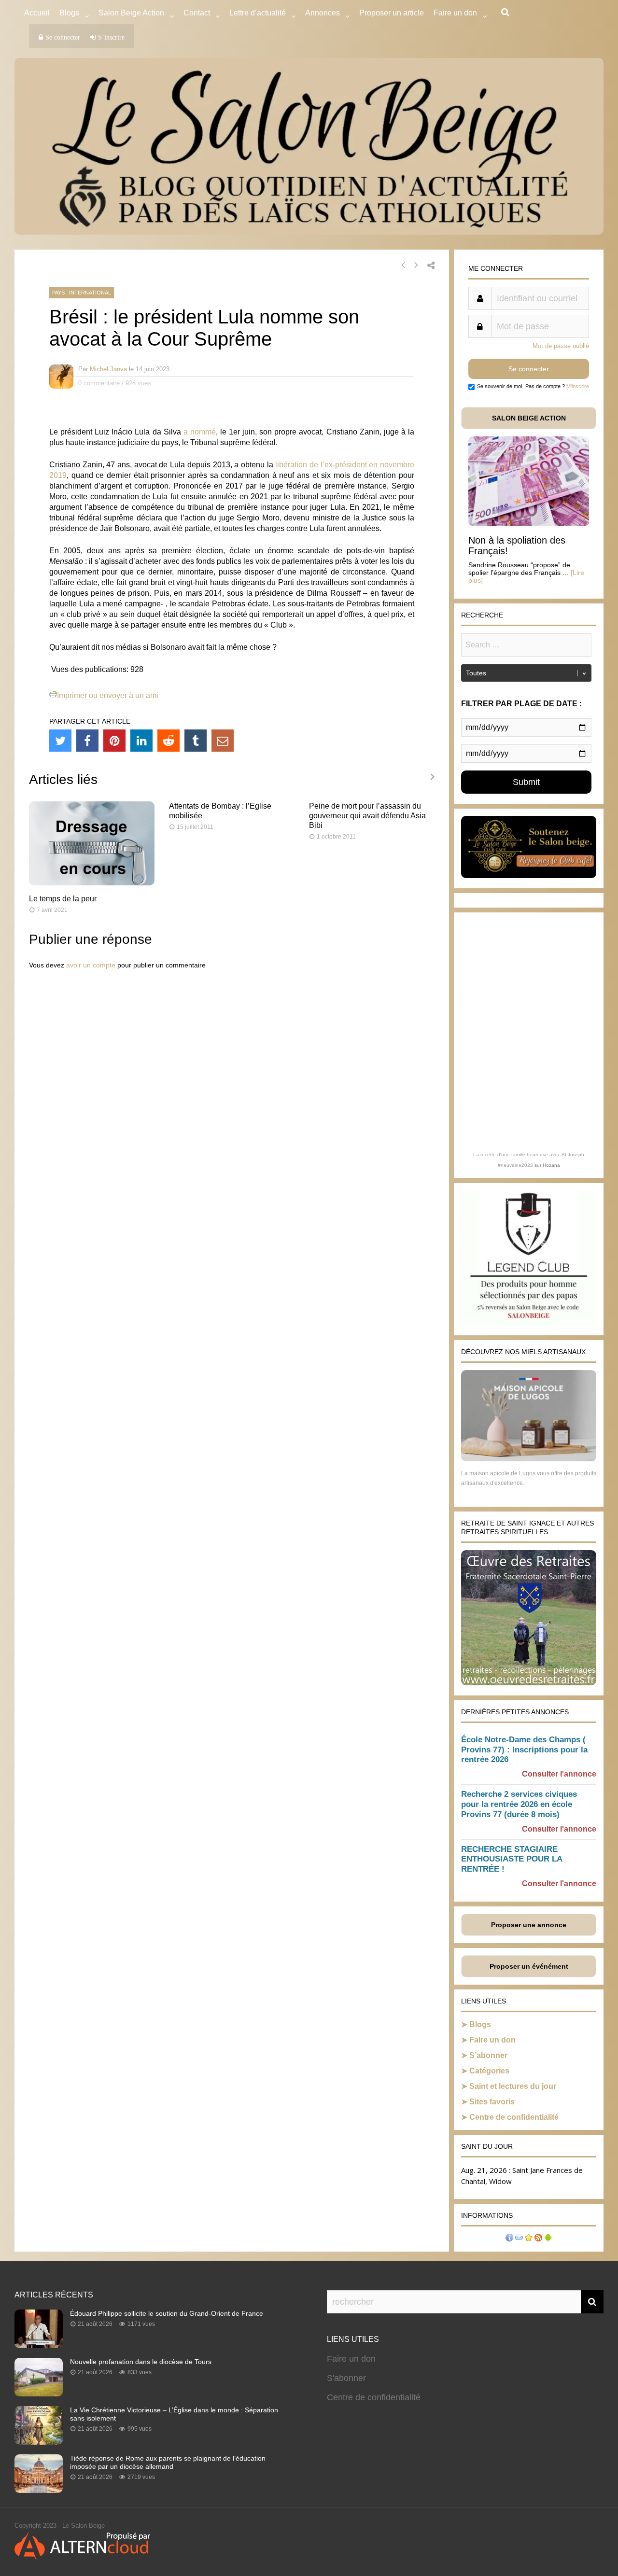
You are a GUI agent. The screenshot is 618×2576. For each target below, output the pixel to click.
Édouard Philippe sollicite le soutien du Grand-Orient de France (167, 2313)
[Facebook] (87, 741)
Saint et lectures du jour (513, 2086)
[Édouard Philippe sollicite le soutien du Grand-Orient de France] (39, 2345)
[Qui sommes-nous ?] (509, 2239)
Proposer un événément (529, 1966)
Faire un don (492, 2040)
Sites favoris (492, 2102)
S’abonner (488, 2055)
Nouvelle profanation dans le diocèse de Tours (141, 2362)
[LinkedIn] (141, 741)
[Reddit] (169, 741)
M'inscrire (578, 386)
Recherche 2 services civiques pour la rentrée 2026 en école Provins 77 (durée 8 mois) (519, 1804)
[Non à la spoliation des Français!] (529, 524)
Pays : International (82, 293)
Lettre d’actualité (258, 13)
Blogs (69, 13)
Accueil (37, 13)
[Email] (223, 741)
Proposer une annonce (529, 1925)
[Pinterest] (114, 741)
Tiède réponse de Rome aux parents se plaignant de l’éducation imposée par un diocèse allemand (168, 2462)
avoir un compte (91, 965)
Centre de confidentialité (514, 2117)
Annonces (323, 13)
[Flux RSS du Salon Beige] (538, 2239)
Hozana (551, 1165)
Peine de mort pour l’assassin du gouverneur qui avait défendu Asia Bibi (367, 816)
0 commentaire (99, 383)
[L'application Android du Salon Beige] (548, 2239)
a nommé (200, 432)
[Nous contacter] (519, 2239)
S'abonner (346, 2378)
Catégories (489, 2071)
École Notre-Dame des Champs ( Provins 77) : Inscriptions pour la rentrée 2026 (524, 1750)
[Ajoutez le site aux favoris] (529, 2239)
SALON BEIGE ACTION (529, 418)
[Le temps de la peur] (92, 883)
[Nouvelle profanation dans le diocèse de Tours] (39, 2394)
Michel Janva (108, 369)
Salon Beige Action (131, 13)
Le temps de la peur (63, 899)
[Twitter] (60, 741)
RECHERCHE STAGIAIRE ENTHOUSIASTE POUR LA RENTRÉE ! (512, 1859)
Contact (197, 13)
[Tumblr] (196, 741)
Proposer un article (392, 13)
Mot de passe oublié (561, 346)
